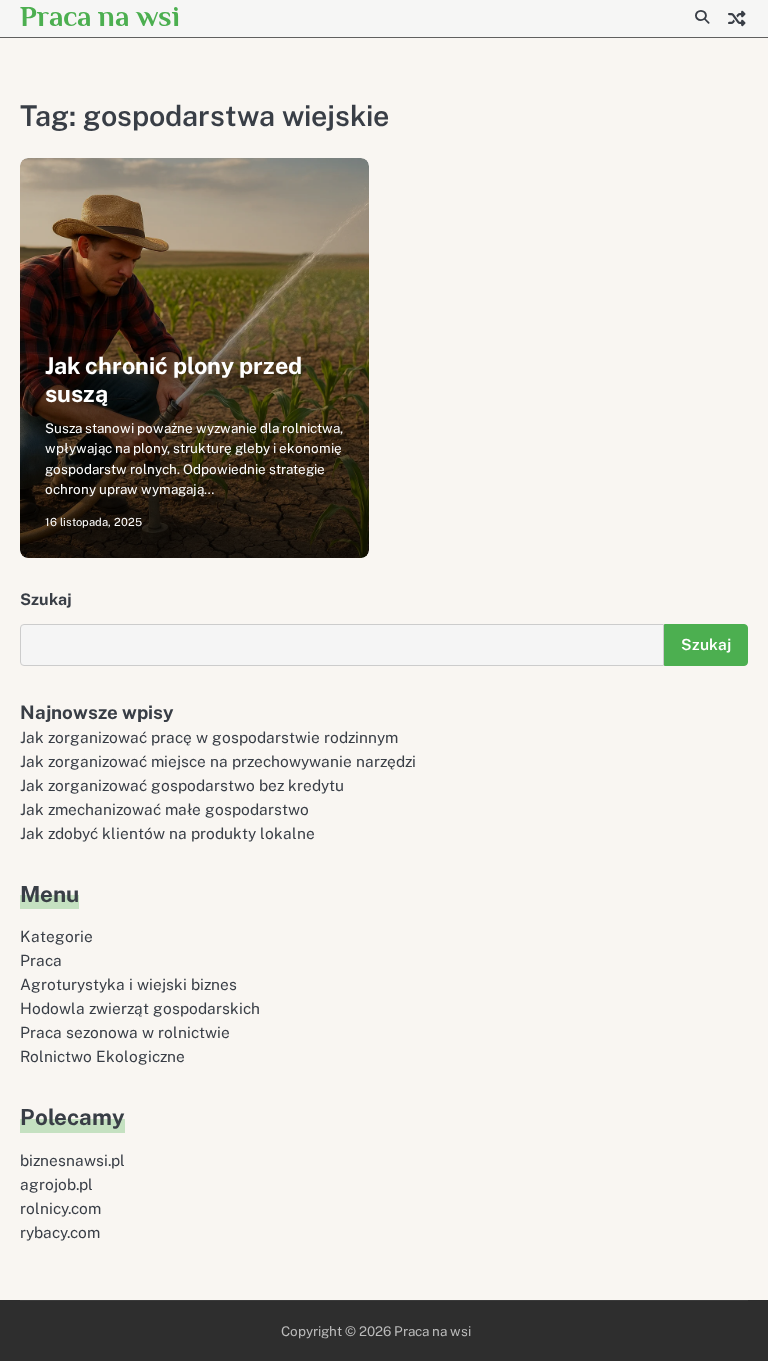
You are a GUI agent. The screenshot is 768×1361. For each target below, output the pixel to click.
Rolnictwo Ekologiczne (102, 1056)
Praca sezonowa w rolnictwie (125, 1032)
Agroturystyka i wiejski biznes (128, 984)
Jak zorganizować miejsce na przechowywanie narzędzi (218, 761)
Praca (41, 960)
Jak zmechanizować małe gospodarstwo (164, 809)
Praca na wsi (100, 16)
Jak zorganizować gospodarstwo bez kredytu (182, 785)
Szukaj (46, 599)
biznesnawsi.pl (72, 1160)
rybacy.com (60, 1232)
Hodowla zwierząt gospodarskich (140, 1008)
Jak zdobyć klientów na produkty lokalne (167, 833)
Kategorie (56, 936)
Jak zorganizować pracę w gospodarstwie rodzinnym (209, 737)
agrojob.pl (56, 1184)
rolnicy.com (60, 1208)
